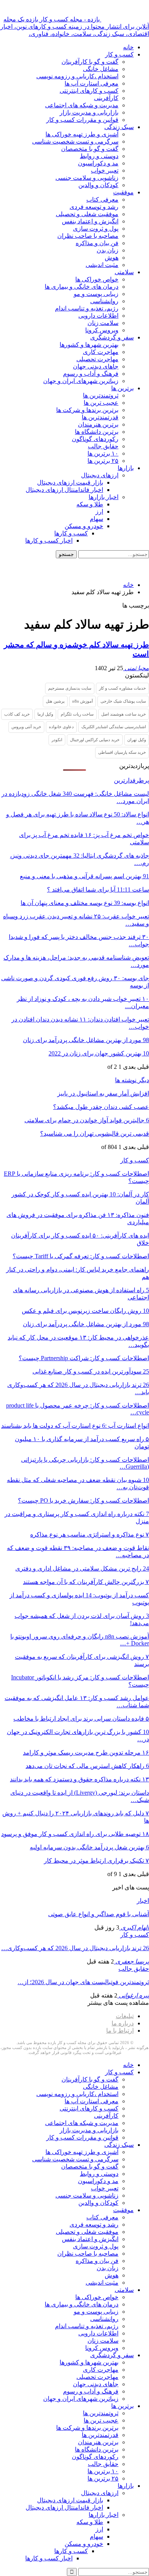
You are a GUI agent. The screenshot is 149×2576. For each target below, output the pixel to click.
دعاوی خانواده (61, 727)
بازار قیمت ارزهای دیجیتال (70, 482)
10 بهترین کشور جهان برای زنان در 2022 (99, 1053)
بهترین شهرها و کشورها (89, 345)
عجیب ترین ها (101, 403)
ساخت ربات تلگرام (77, 714)
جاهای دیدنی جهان (96, 366)
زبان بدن (108, 250)
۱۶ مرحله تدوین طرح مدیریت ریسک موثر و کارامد (86, 1753)
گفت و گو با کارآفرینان (90, 62)
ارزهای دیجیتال (100, 475)
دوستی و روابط (99, 156)
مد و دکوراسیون (98, 163)
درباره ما (123, 2023)
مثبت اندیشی (102, 265)
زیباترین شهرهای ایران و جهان (81, 381)
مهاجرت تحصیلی (97, 359)
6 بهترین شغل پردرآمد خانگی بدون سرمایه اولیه (89, 1847)
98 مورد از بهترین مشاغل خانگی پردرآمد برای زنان (86, 1040)
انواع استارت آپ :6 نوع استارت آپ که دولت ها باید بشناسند (75, 1426)
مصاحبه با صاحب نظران (88, 236)
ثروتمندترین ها (101, 395)
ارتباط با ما (120, 2031)
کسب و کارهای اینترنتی (89, 91)
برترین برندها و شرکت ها (87, 410)
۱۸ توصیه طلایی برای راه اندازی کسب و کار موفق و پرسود (75, 1834)
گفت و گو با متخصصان (90, 149)
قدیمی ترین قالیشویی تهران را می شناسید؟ (95, 1134)
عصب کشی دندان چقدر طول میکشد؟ (101, 1107)
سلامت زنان (103, 323)
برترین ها (122, 388)
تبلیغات (125, 2016)
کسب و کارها (71, 533)
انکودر (57, 740)
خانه (128, 47)
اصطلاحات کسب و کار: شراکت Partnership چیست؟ (84, 1358)
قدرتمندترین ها (100, 417)
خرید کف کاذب (17, 714)
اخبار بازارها (104, 497)
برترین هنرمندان (98, 424)
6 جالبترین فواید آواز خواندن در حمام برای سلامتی (87, 1120)
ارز (99, 511)
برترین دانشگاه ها (97, 432)
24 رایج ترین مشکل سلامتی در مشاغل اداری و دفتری (82, 1568)
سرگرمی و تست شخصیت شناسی (75, 141)
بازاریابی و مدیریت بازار (89, 112)
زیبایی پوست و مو (96, 294)
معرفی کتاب (102, 200)
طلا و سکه (90, 504)
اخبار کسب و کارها (49, 541)
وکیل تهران (137, 740)
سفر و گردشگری (112, 337)
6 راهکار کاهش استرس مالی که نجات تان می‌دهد (87, 1766)
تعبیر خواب (105, 170)
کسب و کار (119, 54)
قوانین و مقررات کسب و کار (82, 120)
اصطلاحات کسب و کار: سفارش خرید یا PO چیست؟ (83, 1501)
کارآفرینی (106, 98)
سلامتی (124, 272)
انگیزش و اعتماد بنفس (90, 221)
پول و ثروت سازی (96, 229)
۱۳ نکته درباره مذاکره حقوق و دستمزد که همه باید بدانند (79, 1779)
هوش (112, 258)
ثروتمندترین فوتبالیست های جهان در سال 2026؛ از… (83, 1982)
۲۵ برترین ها (103, 461)
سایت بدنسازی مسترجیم (70, 688)
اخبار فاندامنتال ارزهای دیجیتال (64, 490)
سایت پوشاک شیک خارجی (123, 701)
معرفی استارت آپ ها (92, 83)
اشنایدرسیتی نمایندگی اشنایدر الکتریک (114, 727)
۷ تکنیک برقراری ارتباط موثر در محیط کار (96, 1861)
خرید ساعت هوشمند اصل (124, 714)
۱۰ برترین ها (103, 453)
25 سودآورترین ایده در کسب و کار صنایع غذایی (91, 1371)
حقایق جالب (103, 446)
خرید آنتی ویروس (26, 727)
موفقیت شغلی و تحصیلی (87, 214)
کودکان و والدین (98, 185)
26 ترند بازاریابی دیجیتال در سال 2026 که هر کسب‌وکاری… (75, 1948)
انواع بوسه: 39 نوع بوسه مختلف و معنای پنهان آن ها (85, 903)
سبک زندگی (119, 127)
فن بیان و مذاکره (97, 243)
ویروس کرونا (102, 330)
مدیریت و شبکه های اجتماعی (82, 105)
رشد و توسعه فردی (94, 207)
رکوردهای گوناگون (95, 439)
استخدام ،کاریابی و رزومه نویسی (77, 76)
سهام (96, 519)
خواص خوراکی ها (97, 279)
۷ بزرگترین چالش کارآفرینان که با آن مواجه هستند (86, 1582)
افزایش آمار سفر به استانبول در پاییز (103, 1093)
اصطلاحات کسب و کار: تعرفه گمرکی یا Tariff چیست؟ (81, 1256)
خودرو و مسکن (84, 526)
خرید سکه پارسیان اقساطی (122, 752)
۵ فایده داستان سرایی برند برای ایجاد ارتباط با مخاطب (81, 1719)
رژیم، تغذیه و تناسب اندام (87, 308)
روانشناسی (104, 301)
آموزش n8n (83, 701)
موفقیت (123, 192)
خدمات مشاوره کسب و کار (122, 688)
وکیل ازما (45, 714)
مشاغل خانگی (101, 69)
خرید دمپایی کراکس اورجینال (95, 740)
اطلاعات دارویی (98, 316)
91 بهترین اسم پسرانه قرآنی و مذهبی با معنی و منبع (84, 876)
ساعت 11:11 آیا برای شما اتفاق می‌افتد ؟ (98, 890)
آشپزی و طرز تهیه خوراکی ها (82, 134)
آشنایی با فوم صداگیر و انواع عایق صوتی (99, 1914)
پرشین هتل (55, 701)
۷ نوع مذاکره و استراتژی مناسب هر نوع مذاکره (90, 1534)
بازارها (126, 468)
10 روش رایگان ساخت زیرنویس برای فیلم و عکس (85, 1311)
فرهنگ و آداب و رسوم (91, 374)
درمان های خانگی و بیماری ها (82, 287)
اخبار (143, 1901)
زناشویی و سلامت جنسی (87, 178)
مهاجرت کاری (101, 352)
